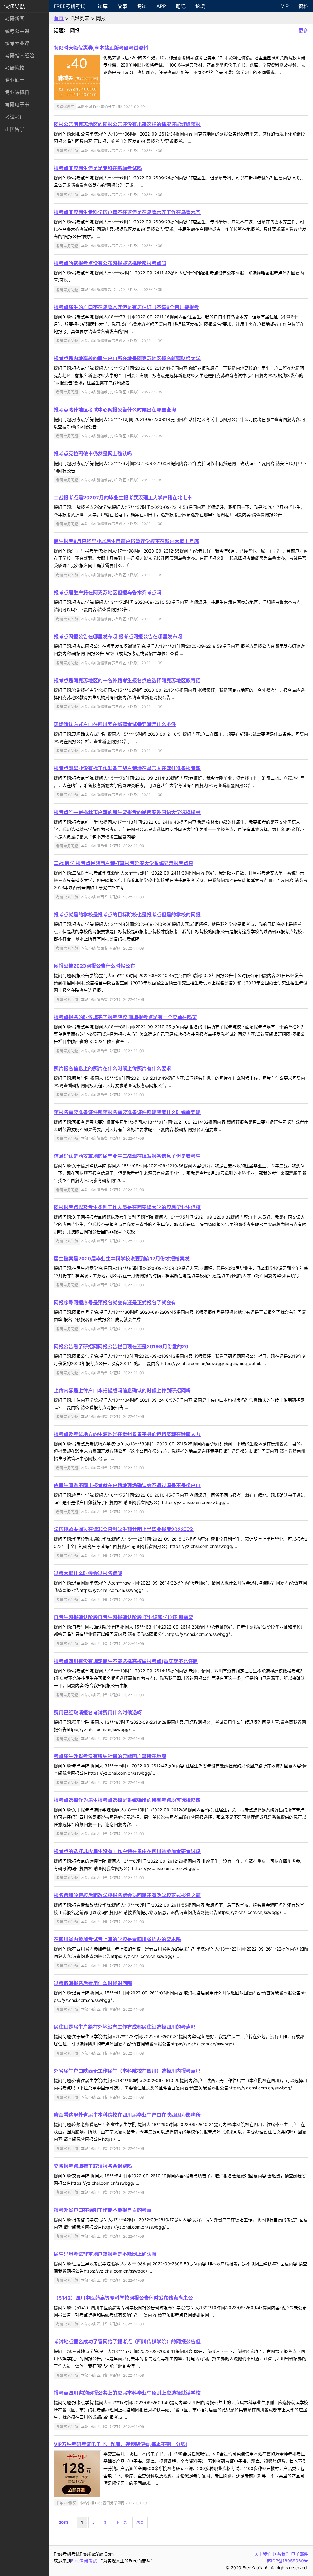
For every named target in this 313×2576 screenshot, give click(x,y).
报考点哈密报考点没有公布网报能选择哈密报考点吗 (110, 263)
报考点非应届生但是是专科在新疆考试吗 (98, 168)
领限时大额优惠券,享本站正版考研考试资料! (102, 48)
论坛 (200, 6)
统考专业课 (17, 43)
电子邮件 (300, 2554)
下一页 (121, 2522)
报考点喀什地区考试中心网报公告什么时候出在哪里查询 (115, 410)
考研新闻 (15, 19)
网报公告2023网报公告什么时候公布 (94, 966)
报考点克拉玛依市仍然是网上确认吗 (93, 454)
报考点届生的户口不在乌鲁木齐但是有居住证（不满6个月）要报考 (126, 307)
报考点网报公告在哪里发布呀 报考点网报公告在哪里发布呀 (118, 636)
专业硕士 (15, 80)
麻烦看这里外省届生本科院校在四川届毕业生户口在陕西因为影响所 (127, 2115)
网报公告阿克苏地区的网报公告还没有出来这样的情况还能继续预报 (127, 124)
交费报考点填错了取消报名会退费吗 (93, 2166)
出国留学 (15, 129)
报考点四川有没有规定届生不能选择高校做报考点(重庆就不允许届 (126, 1661)
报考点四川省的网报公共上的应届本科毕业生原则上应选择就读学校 (127, 2393)
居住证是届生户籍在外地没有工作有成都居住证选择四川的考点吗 (125, 2027)
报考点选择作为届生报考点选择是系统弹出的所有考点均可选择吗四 (127, 1800)
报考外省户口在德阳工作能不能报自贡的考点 (103, 2210)
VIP (285, 6)
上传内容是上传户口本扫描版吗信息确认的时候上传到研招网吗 (122, 1390)
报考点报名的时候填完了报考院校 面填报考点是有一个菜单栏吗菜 (125, 1017)
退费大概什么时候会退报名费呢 (88, 1573)
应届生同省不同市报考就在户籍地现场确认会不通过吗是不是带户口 (127, 1485)
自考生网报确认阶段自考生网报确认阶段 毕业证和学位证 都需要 (123, 1617)
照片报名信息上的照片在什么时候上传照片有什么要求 (112, 1068)
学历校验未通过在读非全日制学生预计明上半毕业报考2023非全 (124, 1529)
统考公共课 (17, 31)
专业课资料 (17, 92)
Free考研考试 (70, 6)
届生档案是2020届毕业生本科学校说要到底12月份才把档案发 (122, 1259)
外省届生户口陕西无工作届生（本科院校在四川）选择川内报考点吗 (127, 2071)
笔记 (181, 6)
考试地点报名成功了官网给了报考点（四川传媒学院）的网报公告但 (127, 2342)
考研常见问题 (67, 151)
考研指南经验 (20, 56)
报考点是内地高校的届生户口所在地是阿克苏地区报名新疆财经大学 (127, 358)
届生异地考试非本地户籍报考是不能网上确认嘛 (105, 2254)
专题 (142, 6)
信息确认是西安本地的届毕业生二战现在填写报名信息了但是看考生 (127, 1156)
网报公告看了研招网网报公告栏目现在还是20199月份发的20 (121, 1346)
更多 (303, 31)
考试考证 (15, 117)
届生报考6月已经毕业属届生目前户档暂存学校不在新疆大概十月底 (126, 541)
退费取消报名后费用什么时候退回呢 (93, 1983)
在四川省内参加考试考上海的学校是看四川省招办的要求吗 (117, 1939)
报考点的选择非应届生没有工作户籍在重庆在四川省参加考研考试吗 (127, 1851)
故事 (122, 6)
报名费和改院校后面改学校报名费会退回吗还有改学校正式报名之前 (127, 1895)
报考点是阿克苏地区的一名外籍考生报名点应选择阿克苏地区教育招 (127, 680)
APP (161, 6)
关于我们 (263, 2554)
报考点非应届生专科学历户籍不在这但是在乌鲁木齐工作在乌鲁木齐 (127, 212)
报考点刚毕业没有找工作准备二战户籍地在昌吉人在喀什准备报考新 (127, 768)
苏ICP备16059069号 (287, 2561)
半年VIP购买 (66, 2503)
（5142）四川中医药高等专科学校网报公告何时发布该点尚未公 (123, 2298)
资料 (303, 6)
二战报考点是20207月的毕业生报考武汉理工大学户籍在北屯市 (123, 498)
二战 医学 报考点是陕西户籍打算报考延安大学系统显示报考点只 (123, 863)
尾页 (140, 2522)
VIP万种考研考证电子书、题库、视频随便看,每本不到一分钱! (120, 2444)
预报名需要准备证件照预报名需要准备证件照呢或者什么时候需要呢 (127, 1112)
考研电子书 (17, 104)
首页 (59, 18)
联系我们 (281, 2554)
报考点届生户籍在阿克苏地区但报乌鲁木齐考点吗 (108, 592)
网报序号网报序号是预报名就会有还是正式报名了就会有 (115, 1302)
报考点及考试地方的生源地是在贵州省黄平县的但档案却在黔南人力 (127, 1434)
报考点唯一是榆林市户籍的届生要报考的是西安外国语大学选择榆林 (127, 812)
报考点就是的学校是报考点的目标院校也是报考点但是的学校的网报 (127, 915)
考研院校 (15, 68)
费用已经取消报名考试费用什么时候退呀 (98, 1712)
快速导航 (15, 6)
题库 (103, 6)
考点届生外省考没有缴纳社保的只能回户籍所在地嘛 (110, 1756)
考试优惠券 (65, 107)
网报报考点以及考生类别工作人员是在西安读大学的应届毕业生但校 (127, 1207)
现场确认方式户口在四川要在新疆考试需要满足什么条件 (115, 724)
